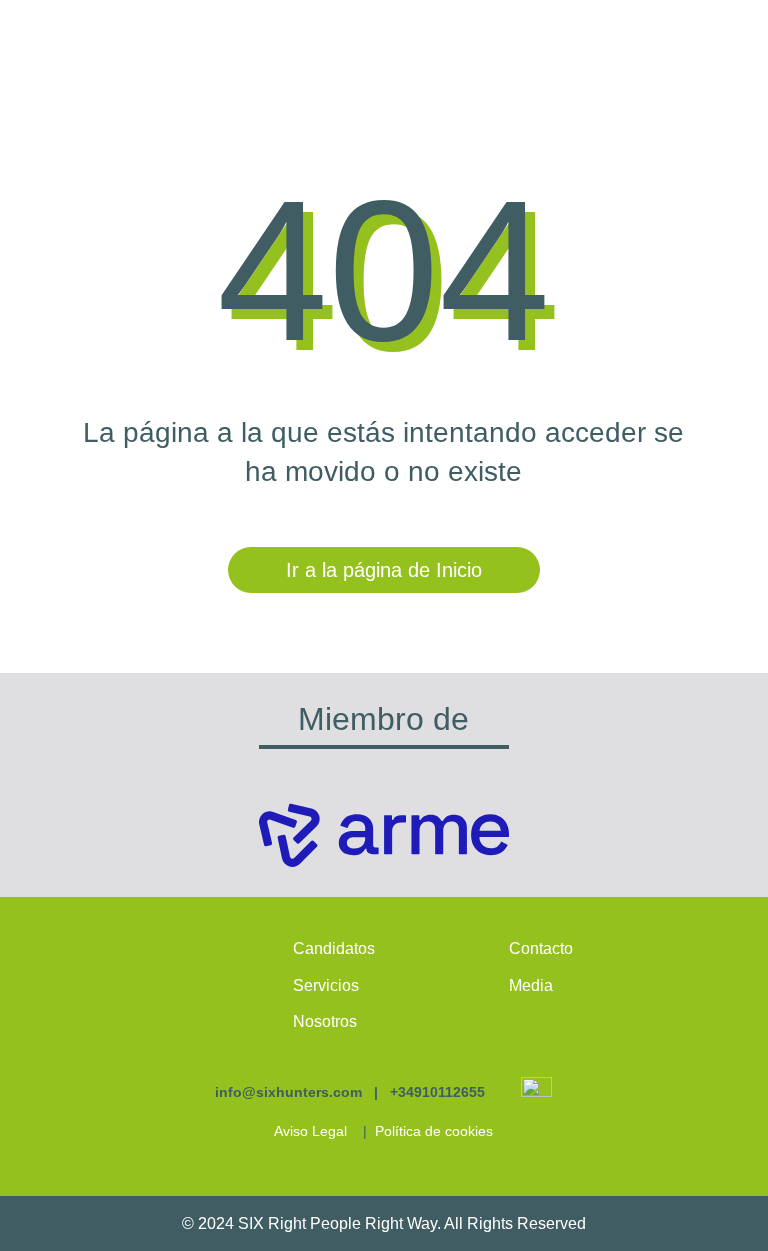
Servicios (326, 985)
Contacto (541, 948)
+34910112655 (437, 1092)
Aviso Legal (310, 1131)
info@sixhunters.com (288, 1092)
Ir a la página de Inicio (384, 570)
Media (531, 985)
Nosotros (325, 1021)
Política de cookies (434, 1131)
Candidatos (334, 948)
